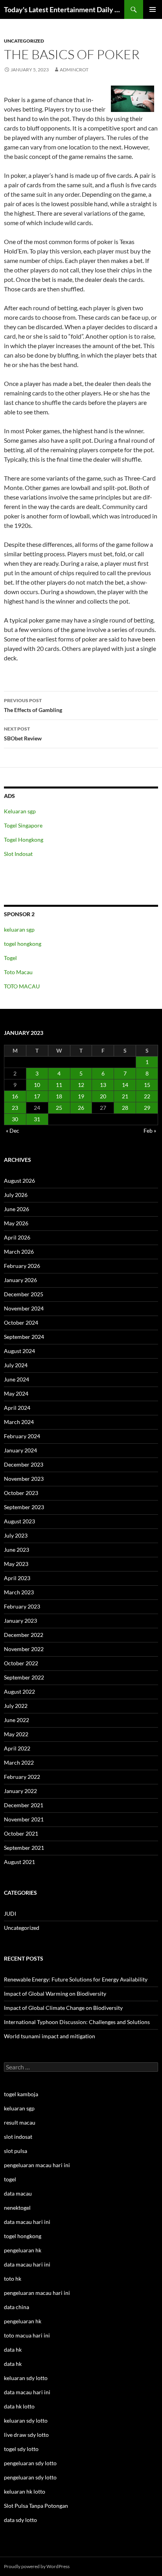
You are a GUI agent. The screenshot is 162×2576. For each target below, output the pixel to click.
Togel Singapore (23, 825)
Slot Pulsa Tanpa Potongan (36, 2506)
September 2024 (24, 1337)
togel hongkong (23, 944)
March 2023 (19, 1592)
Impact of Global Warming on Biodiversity (55, 1994)
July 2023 (16, 1535)
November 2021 (24, 1819)
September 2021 (24, 1848)
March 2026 (19, 1252)
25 (59, 1108)
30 (15, 1119)
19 (81, 1096)
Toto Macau (18, 972)
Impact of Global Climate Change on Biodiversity (63, 2008)
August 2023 (19, 1521)
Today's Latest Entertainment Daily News (64, 9)
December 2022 (24, 1635)
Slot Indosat (18, 854)
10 (37, 1085)
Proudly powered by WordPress (37, 2566)
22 (147, 1096)
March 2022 (19, 1762)
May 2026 (16, 1223)
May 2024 (16, 1393)
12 (81, 1085)
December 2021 (24, 1805)
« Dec (13, 1130)
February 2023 (22, 1606)
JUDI (10, 1913)
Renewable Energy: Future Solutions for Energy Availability (76, 1979)
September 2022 (24, 1677)
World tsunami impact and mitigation (50, 2036)
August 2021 (19, 1862)
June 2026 (17, 1209)
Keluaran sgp (20, 811)
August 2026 (19, 1181)
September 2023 (24, 1507)
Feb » (150, 1130)
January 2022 (20, 1791)
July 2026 (16, 1195)
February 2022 (22, 1777)
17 (37, 1096)
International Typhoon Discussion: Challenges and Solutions (77, 2022)
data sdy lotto (20, 2520)
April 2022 (17, 1748)
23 (15, 1108)
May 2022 (16, 1734)
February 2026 (22, 1266)
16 (15, 1096)
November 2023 (24, 1479)
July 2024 (16, 1365)
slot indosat (18, 2137)
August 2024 (19, 1351)
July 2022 (16, 1706)
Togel (10, 958)
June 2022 (17, 1720)
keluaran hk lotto (25, 2491)
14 (125, 1085)
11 (59, 1085)
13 (103, 1085)
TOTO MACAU (22, 986)
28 (125, 1108)
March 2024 (19, 1422)
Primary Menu (153, 9)
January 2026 (20, 1280)
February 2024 (22, 1436)
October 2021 (21, 1833)
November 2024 (24, 1308)
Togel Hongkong (24, 840)
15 (147, 1085)
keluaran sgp (19, 929)
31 (37, 1119)
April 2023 (17, 1578)
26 (81, 1108)
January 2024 (20, 1450)
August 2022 (19, 1692)
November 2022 (24, 1649)
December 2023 (24, 1464)
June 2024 (17, 1379)
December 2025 (24, 1294)
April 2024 (17, 1408)
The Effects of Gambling (33, 705)
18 (59, 1096)
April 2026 (17, 1237)
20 (103, 1096)
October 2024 (21, 1322)
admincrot (74, 70)
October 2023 (21, 1493)
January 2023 (20, 1621)
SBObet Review (23, 734)
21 (125, 1096)
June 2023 (17, 1550)
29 (147, 1108)
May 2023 (16, 1564)
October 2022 (21, 1663)
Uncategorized (24, 41)
